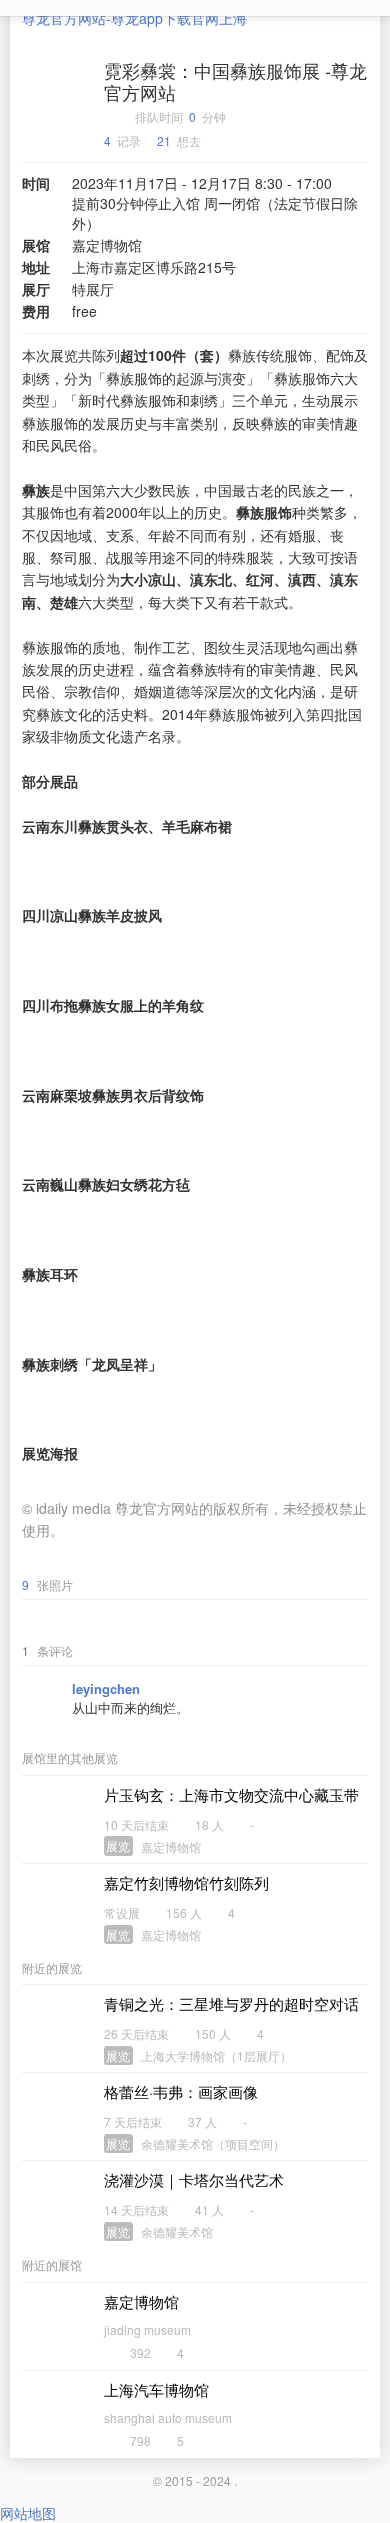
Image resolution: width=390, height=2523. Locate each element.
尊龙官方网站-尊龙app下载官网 (120, 18)
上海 (233, 18)
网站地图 (28, 2513)
